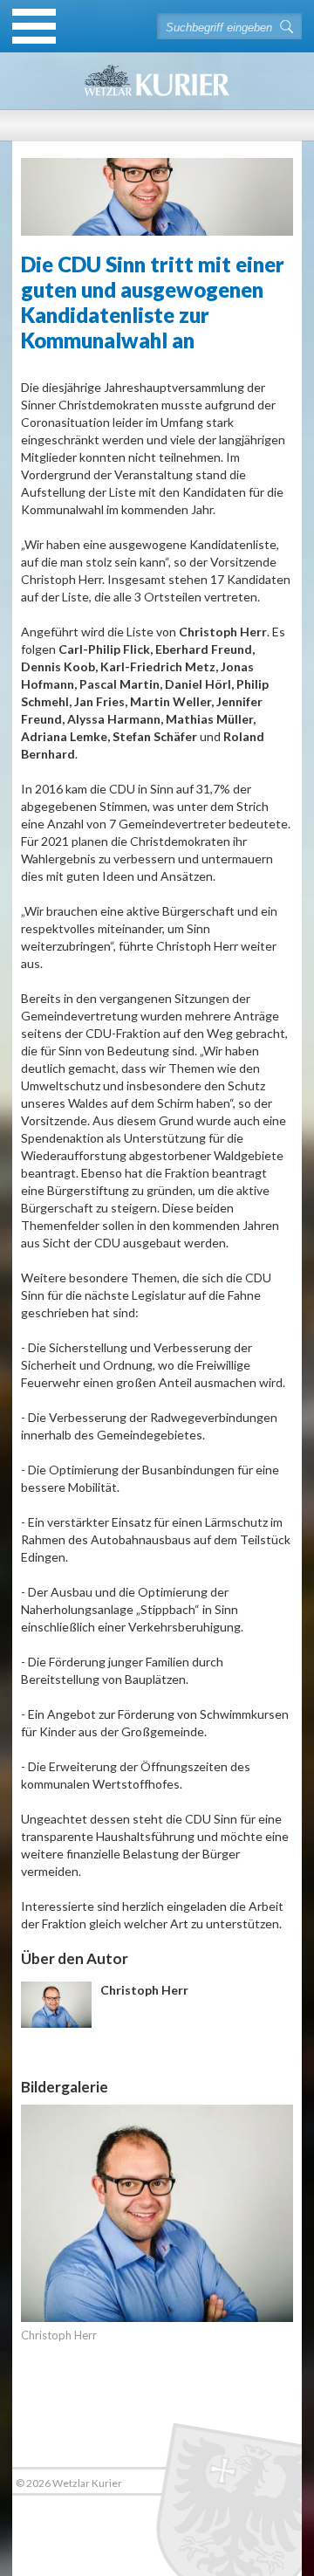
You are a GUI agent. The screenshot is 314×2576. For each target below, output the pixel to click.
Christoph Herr (59, 2335)
